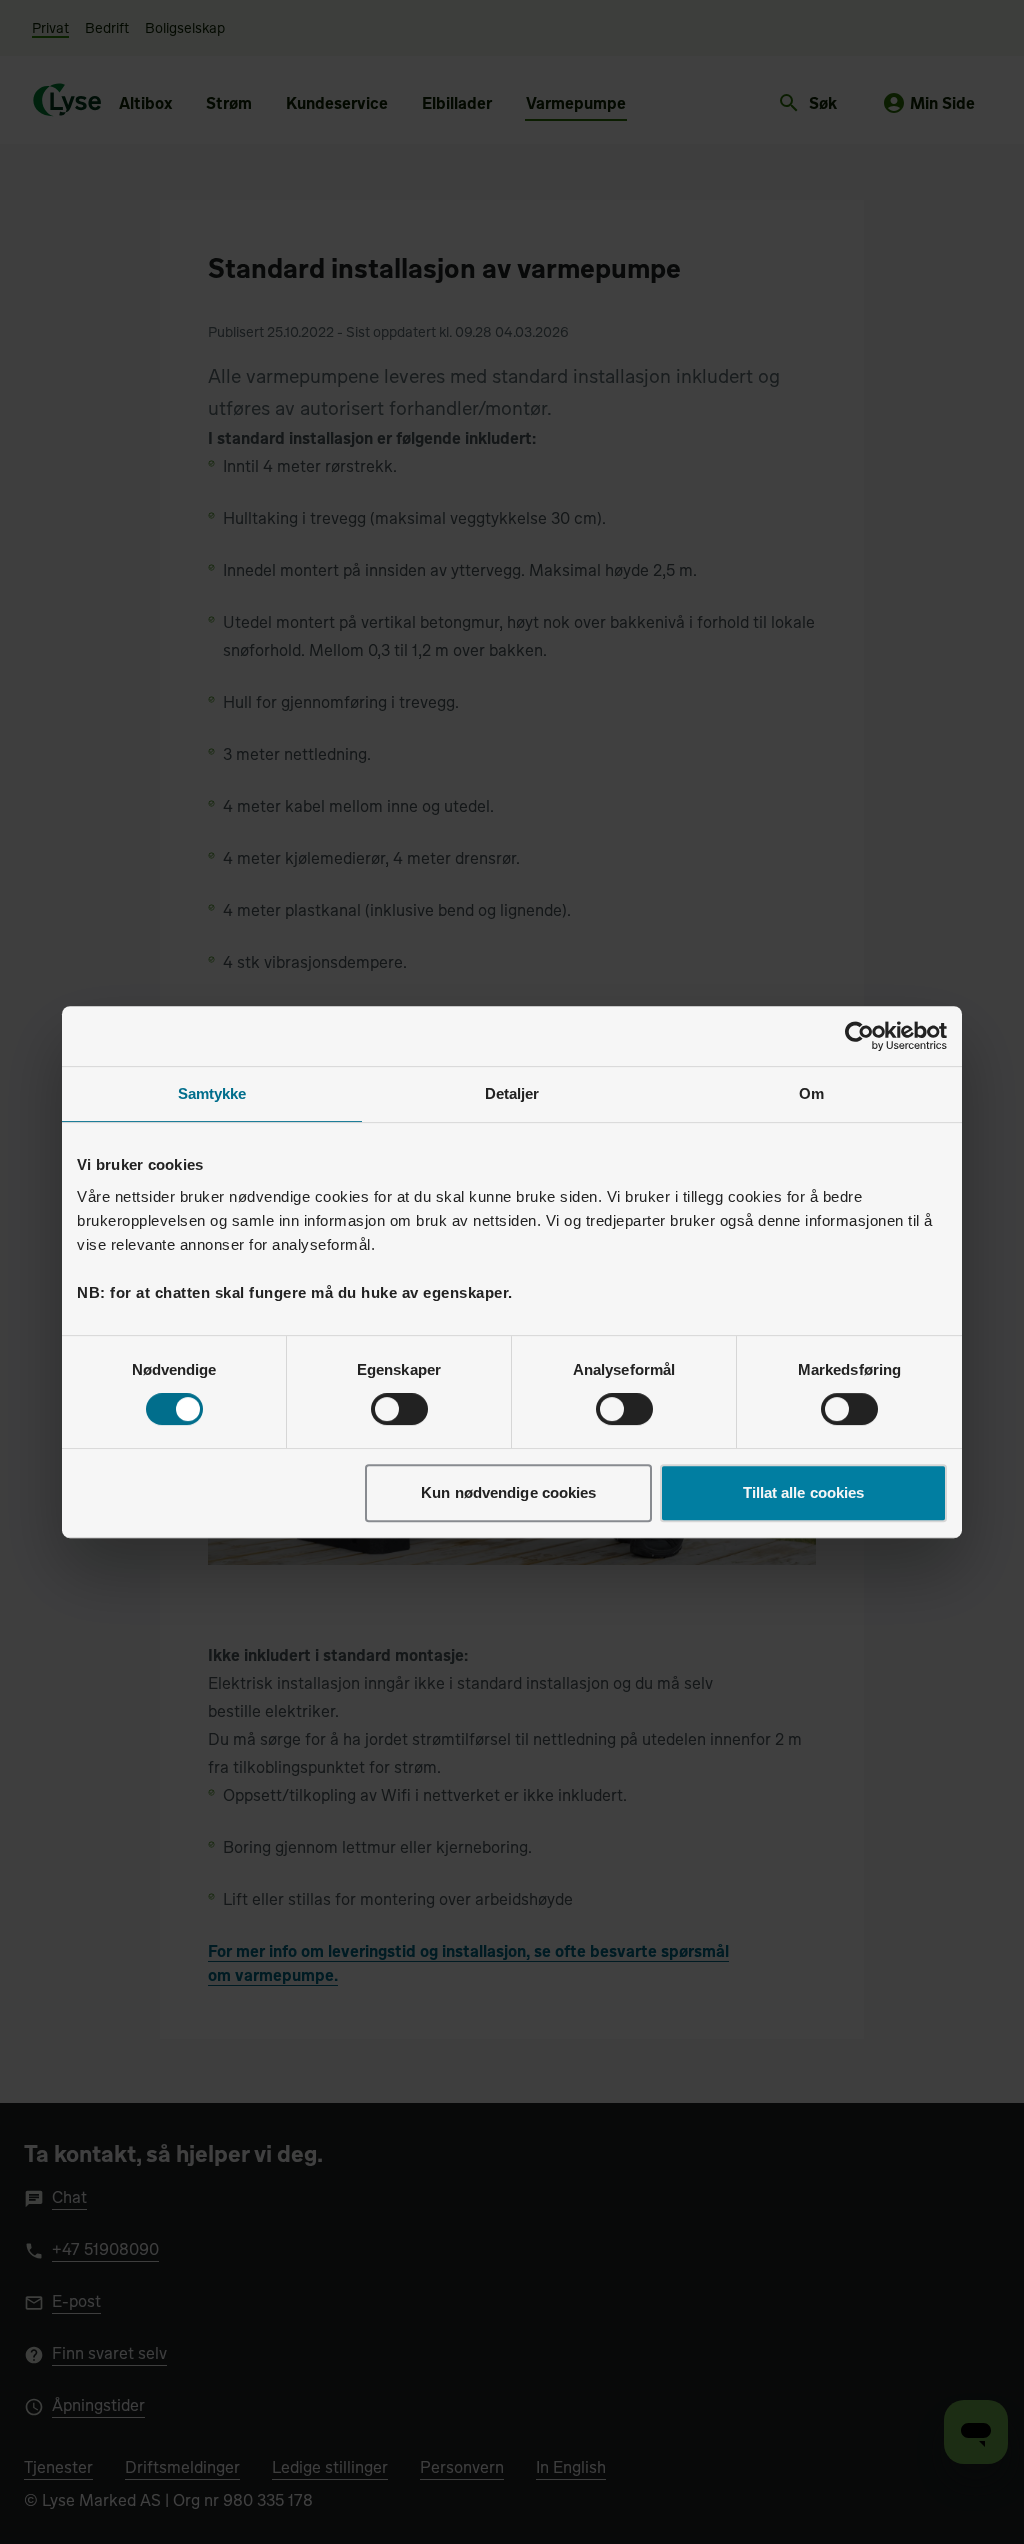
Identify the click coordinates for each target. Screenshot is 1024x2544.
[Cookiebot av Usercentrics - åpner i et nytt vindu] (859, 1036)
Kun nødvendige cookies (508, 1492)
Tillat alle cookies (804, 1492)
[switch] (399, 1409)
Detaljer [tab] (512, 1093)
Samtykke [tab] (212, 1093)
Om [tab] (811, 1093)
